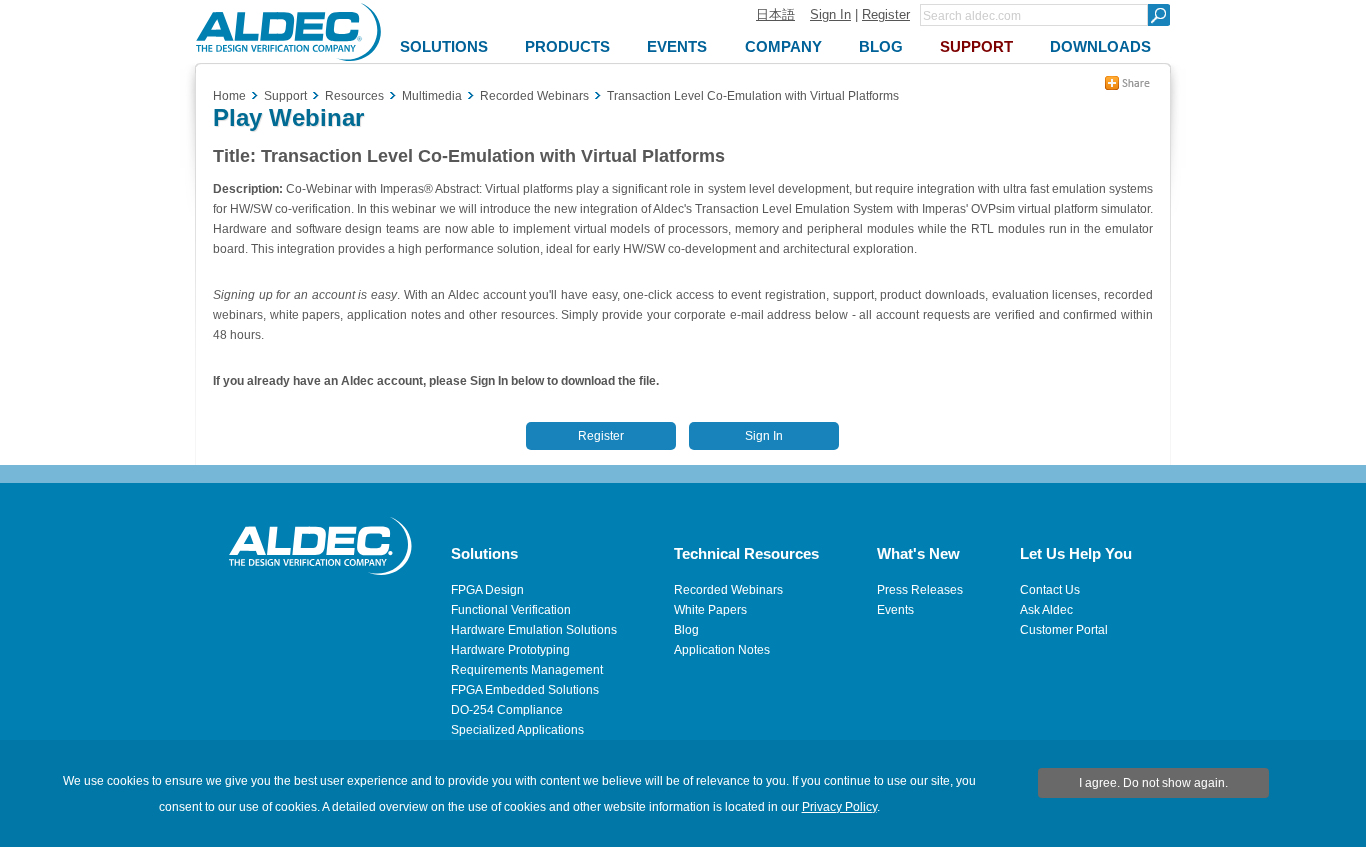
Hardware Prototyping (510, 650)
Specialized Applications (517, 730)
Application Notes (722, 650)
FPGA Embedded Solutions (525, 690)
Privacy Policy (839, 807)
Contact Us (1050, 590)
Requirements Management (527, 670)
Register (886, 14)
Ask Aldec (1046, 610)
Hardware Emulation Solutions (534, 630)
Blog (686, 630)
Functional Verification (511, 610)
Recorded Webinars (728, 590)
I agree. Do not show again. (1153, 783)
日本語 (775, 14)
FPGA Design (487, 590)
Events (895, 610)
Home (229, 96)
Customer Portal (1064, 630)
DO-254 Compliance (507, 710)
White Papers (710, 610)
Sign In (830, 14)
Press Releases (920, 590)
